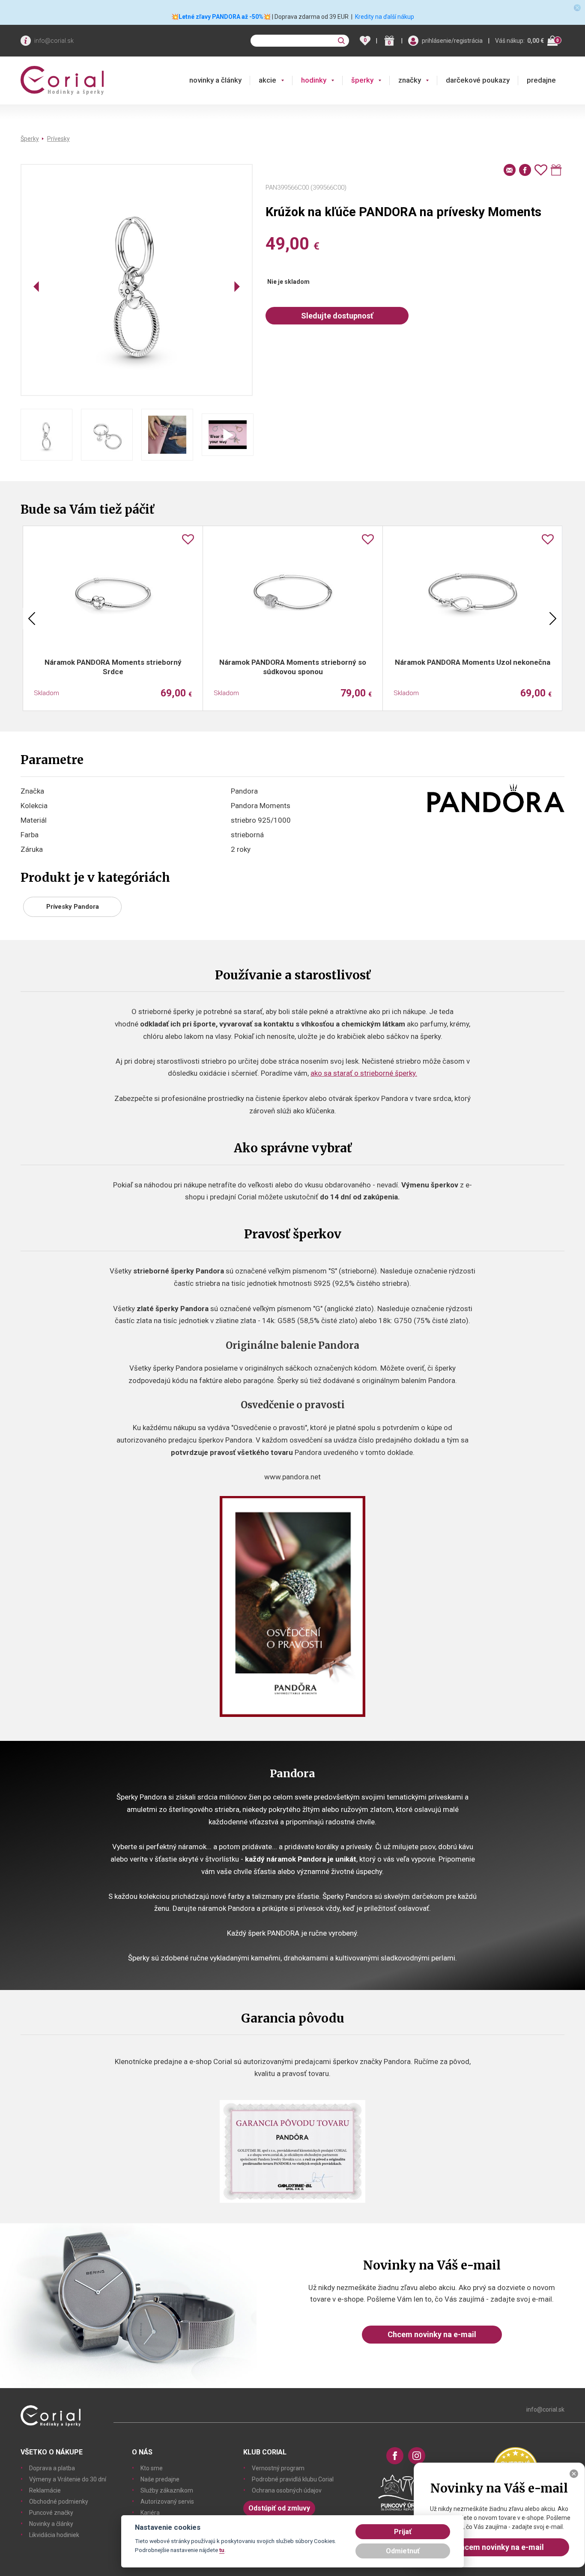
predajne (541, 80)
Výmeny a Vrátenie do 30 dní (68, 2479)
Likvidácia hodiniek (54, 2535)
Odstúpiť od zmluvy (279, 2508)
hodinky (314, 80)
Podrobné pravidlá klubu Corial (293, 2479)
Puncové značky (51, 2513)
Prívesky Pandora (73, 907)
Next (553, 619)
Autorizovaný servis (167, 2502)
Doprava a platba (52, 2468)
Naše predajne (160, 2479)
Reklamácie (45, 2490)
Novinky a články (51, 2524)
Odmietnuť (403, 2551)
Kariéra (150, 2513)
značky (410, 80)
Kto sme (152, 2468)
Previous (32, 619)
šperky (362, 80)
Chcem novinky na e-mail (432, 2334)
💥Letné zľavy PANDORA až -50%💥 (221, 17)
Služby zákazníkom (167, 2490)
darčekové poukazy (478, 80)
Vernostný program (278, 2468)
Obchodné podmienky (59, 2502)
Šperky (30, 139)
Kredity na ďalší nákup (385, 17)
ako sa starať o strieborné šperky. (364, 1073)
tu (222, 2550)
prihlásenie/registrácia (452, 41)
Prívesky (58, 139)
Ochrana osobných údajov (287, 2490)
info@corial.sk (54, 41)
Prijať (403, 2532)
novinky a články (215, 80)
